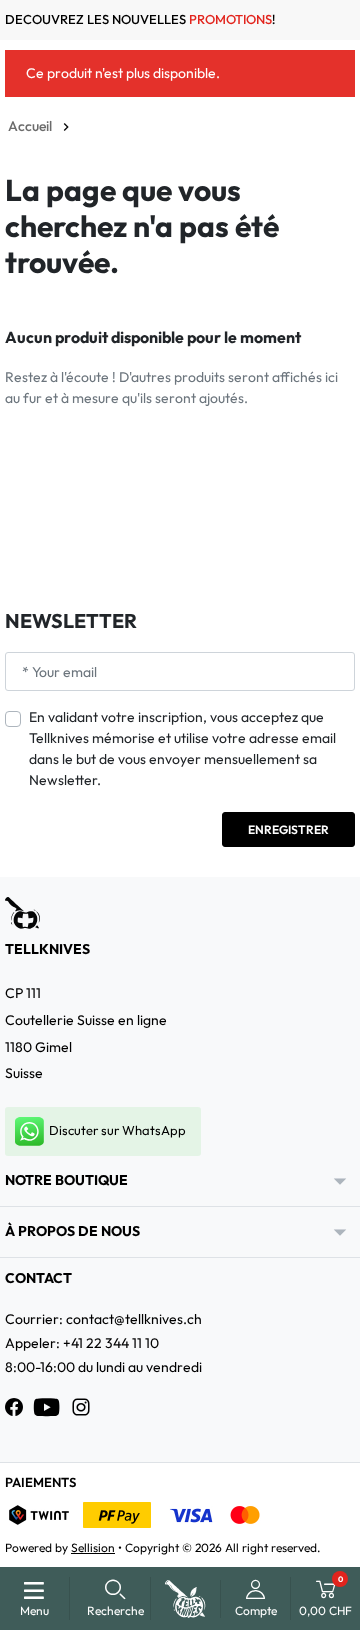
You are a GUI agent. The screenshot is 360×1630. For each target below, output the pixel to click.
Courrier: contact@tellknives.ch (103, 1319)
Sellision (93, 1547)
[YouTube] (47, 1407)
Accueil (30, 126)
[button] (115, 1598)
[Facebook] (14, 1407)
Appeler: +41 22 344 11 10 (82, 1343)
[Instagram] (81, 1407)
